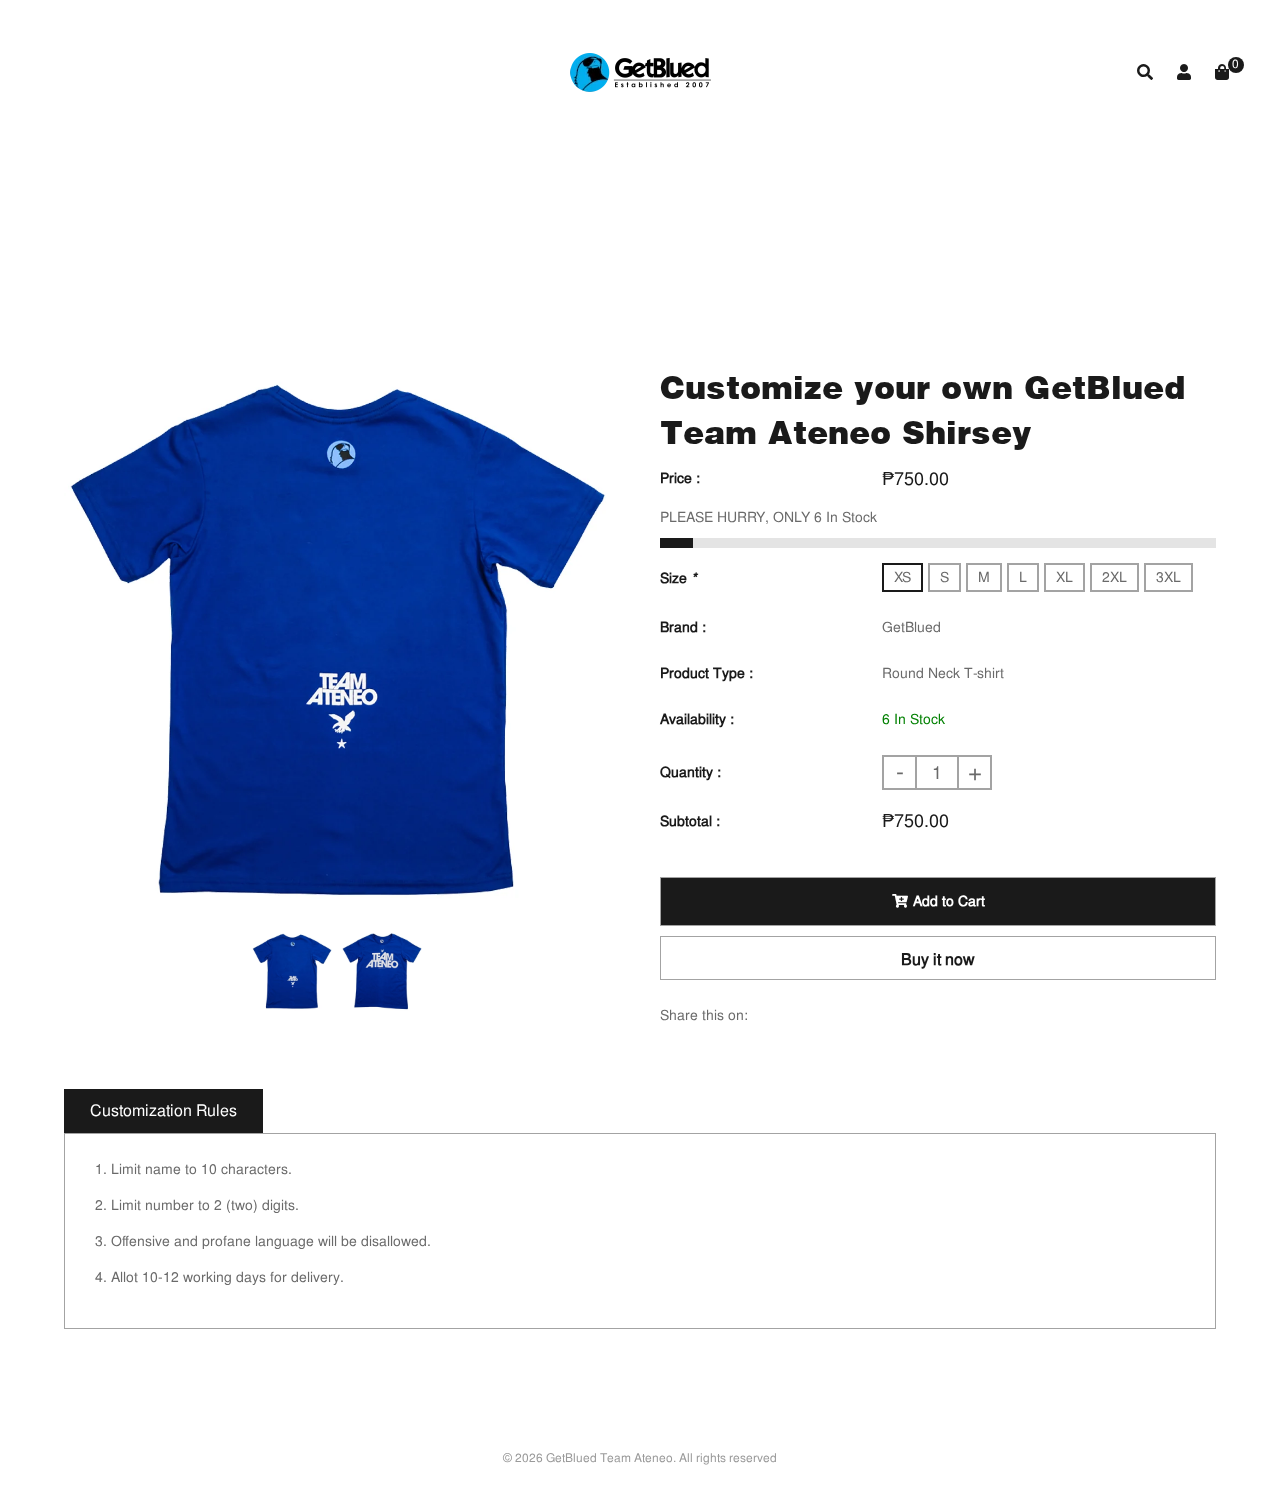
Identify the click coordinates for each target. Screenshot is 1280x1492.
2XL (1114, 577)
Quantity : (690, 772)
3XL (1168, 577)
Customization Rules (163, 1110)
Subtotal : (690, 821)
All (462, 254)
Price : (680, 478)
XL (1064, 577)
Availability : (697, 719)
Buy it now (938, 959)
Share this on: (704, 1015)
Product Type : (706, 673)
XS (902, 577)
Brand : (683, 627)
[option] (337, 638)
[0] (1222, 72)
